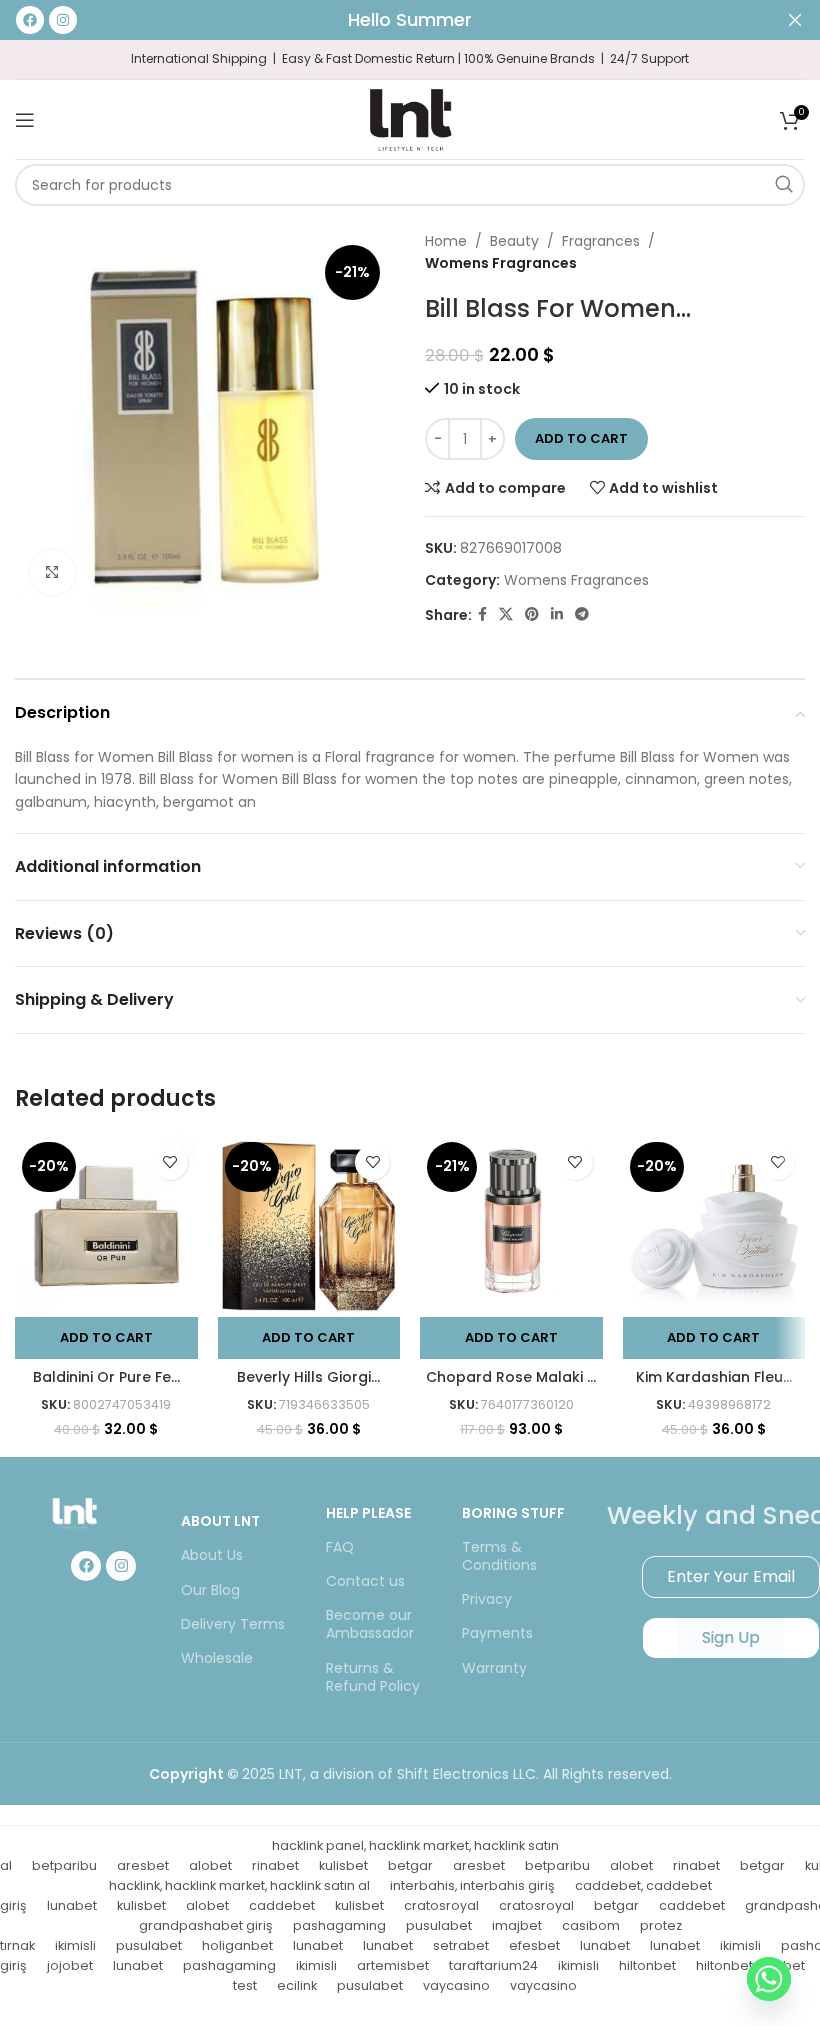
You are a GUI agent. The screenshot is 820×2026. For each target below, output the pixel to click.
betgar (410, 1865)
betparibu (64, 1865)
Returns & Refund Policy (373, 1677)
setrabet (461, 1945)
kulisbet (343, 1865)
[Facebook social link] (482, 614)
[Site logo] (410, 118)
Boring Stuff (513, 1513)
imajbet (517, 1925)
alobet (210, 1865)
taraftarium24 (493, 1965)
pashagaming (339, 1925)
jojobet (70, 1965)
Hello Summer (410, 19)
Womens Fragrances (501, 263)
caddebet (282, 1905)
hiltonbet (647, 1965)
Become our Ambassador (370, 1624)
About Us (212, 1555)
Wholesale (217, 1658)
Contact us (365, 1581)
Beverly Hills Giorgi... (308, 1377)
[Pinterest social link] (532, 614)
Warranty (494, 1668)
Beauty (514, 241)
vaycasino (456, 1985)
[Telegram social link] (582, 614)
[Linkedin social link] (557, 614)
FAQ (340, 1547)
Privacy (487, 1599)
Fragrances (601, 241)
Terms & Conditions (499, 1556)
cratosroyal (441, 1905)
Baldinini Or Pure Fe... (106, 1377)
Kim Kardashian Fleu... (714, 1377)
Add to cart (581, 438)
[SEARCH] (784, 185)
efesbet (534, 1945)
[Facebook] (86, 1566)
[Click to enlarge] (52, 572)
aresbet (143, 1865)
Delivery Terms (233, 1624)
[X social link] (506, 614)
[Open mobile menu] (25, 120)
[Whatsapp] (769, 1979)
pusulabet (439, 1925)
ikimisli (75, 1945)
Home (446, 241)
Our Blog (210, 1590)
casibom (591, 1925)
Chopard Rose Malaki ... (511, 1377)
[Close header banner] (795, 20)
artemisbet (393, 1965)
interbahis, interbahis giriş (472, 1885)
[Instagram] (121, 1566)
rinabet (275, 1865)
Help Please (368, 1513)
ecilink (297, 1985)
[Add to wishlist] (170, 1162)
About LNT (220, 1521)
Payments (497, 1633)
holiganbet (237, 1945)
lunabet (72, 1905)
